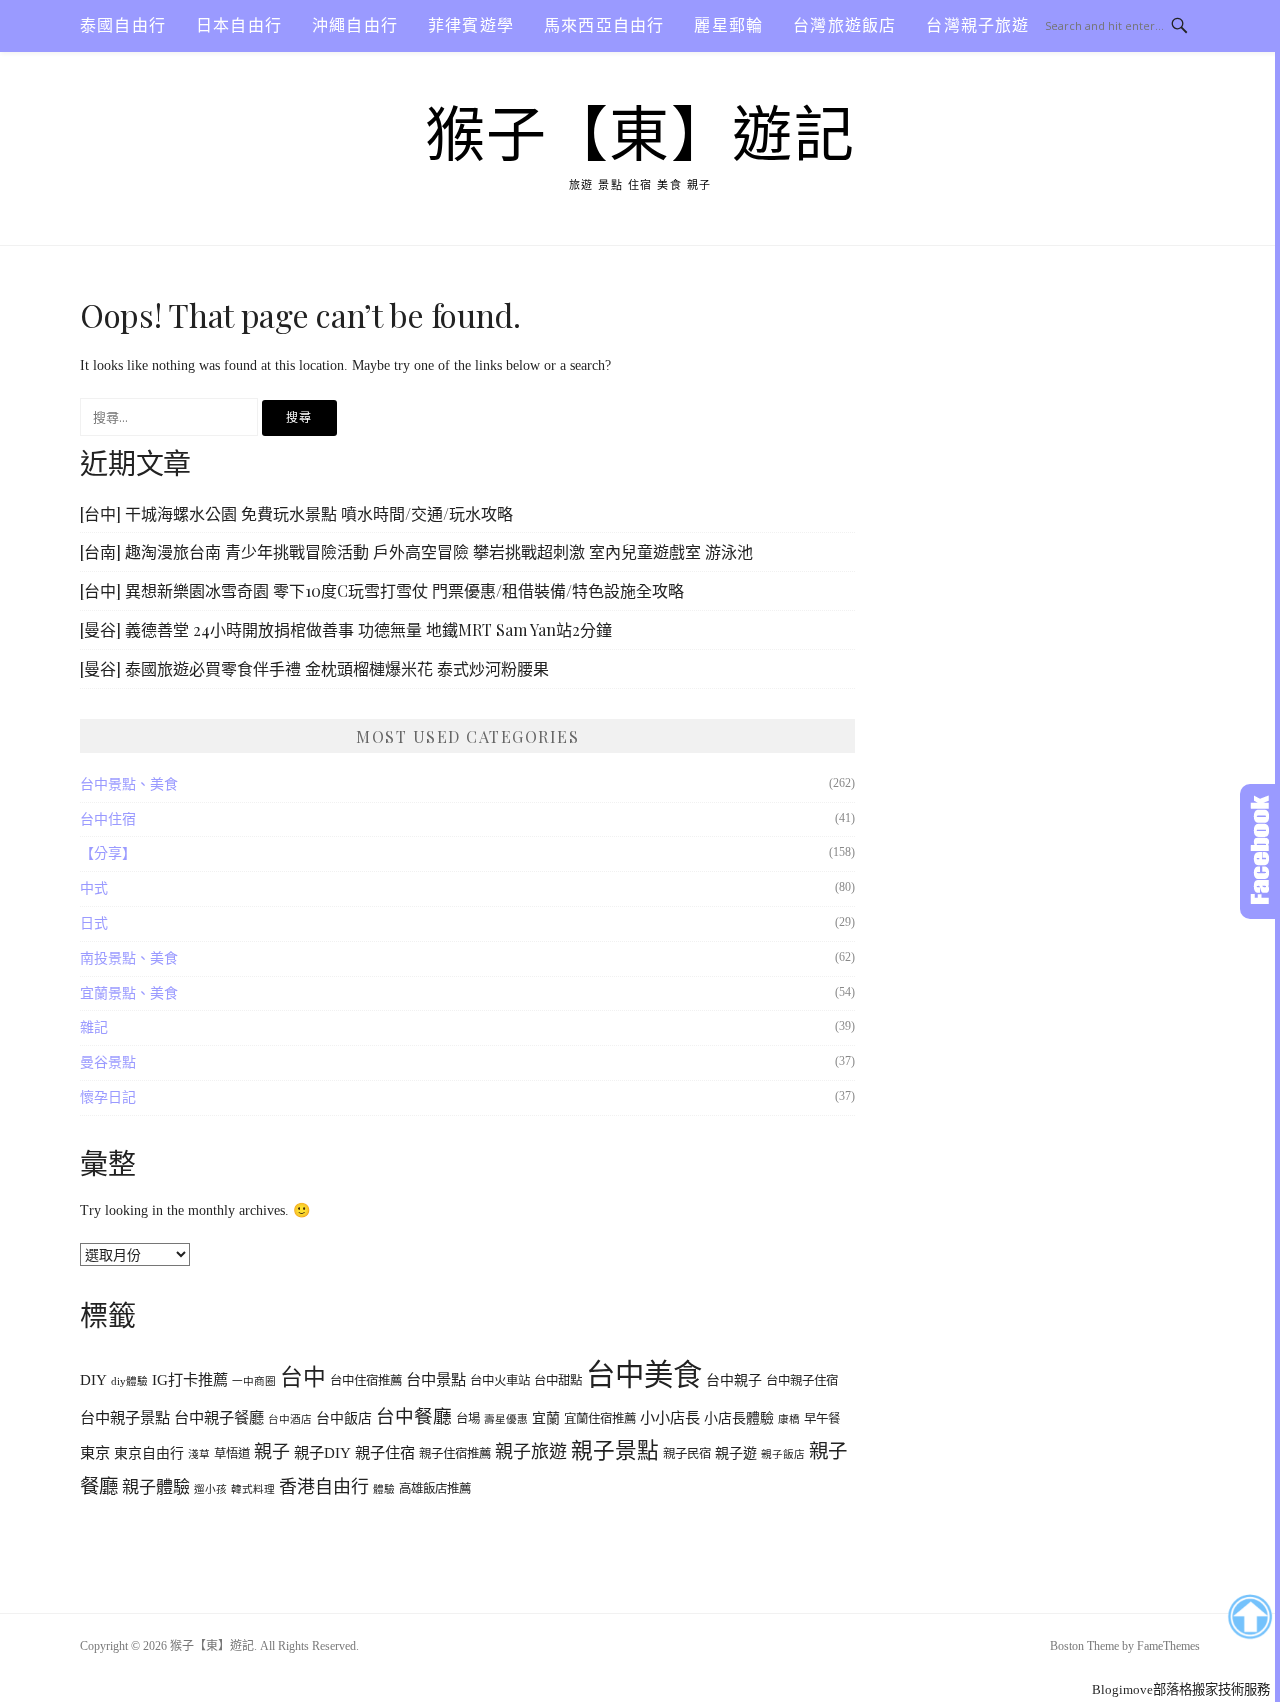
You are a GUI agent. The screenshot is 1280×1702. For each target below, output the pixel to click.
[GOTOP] (1249, 1617)
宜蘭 (546, 1418)
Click (1260, 851)
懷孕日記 (108, 1097)
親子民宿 (687, 1454)
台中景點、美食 (129, 784)
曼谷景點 (108, 1062)
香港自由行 (324, 1487)
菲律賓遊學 (471, 25)
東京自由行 (149, 1453)
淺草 (199, 1454)
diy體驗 (129, 1381)
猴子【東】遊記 (640, 136)
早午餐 (822, 1419)
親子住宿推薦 (455, 1454)
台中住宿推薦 (366, 1381)
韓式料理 (253, 1489)
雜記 (94, 1027)
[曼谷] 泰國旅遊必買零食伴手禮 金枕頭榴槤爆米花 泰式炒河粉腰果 (314, 668)
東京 (95, 1452)
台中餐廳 (414, 1416)
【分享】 (108, 853)
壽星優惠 (506, 1419)
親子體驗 (156, 1487)
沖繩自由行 (355, 25)
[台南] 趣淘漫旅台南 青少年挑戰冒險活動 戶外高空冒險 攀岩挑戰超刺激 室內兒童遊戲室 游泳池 (416, 551)
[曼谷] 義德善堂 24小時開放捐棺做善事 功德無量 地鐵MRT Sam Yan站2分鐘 (346, 629)
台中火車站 (500, 1381)
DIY (93, 1379)
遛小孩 (210, 1489)
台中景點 (436, 1379)
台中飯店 (344, 1418)
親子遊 (736, 1453)
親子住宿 (385, 1452)
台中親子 (734, 1380)
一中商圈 (254, 1381)
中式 (94, 888)
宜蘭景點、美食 (129, 993)
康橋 (789, 1419)
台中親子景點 (125, 1417)
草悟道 (232, 1454)
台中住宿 (108, 819)
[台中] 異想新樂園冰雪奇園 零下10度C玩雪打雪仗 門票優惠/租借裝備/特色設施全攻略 (382, 590)
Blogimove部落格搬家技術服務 (1181, 1689)
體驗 (384, 1489)
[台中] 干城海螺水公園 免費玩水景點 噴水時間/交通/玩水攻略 (296, 513)
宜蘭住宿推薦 (600, 1419)
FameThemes (1168, 1646)
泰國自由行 (123, 25)
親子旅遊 (531, 1452)
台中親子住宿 (802, 1381)
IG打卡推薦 (190, 1379)
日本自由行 (239, 25)
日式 (94, 923)
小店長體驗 (739, 1418)
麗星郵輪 (728, 25)
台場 (468, 1419)
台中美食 (644, 1375)
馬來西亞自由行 (604, 25)
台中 (303, 1377)
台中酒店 (290, 1419)
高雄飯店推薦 (435, 1489)
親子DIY (322, 1452)
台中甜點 (558, 1381)
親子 (272, 1452)
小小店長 (670, 1417)
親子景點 (615, 1451)
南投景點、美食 (129, 958)
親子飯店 (783, 1454)
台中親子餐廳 (219, 1417)
